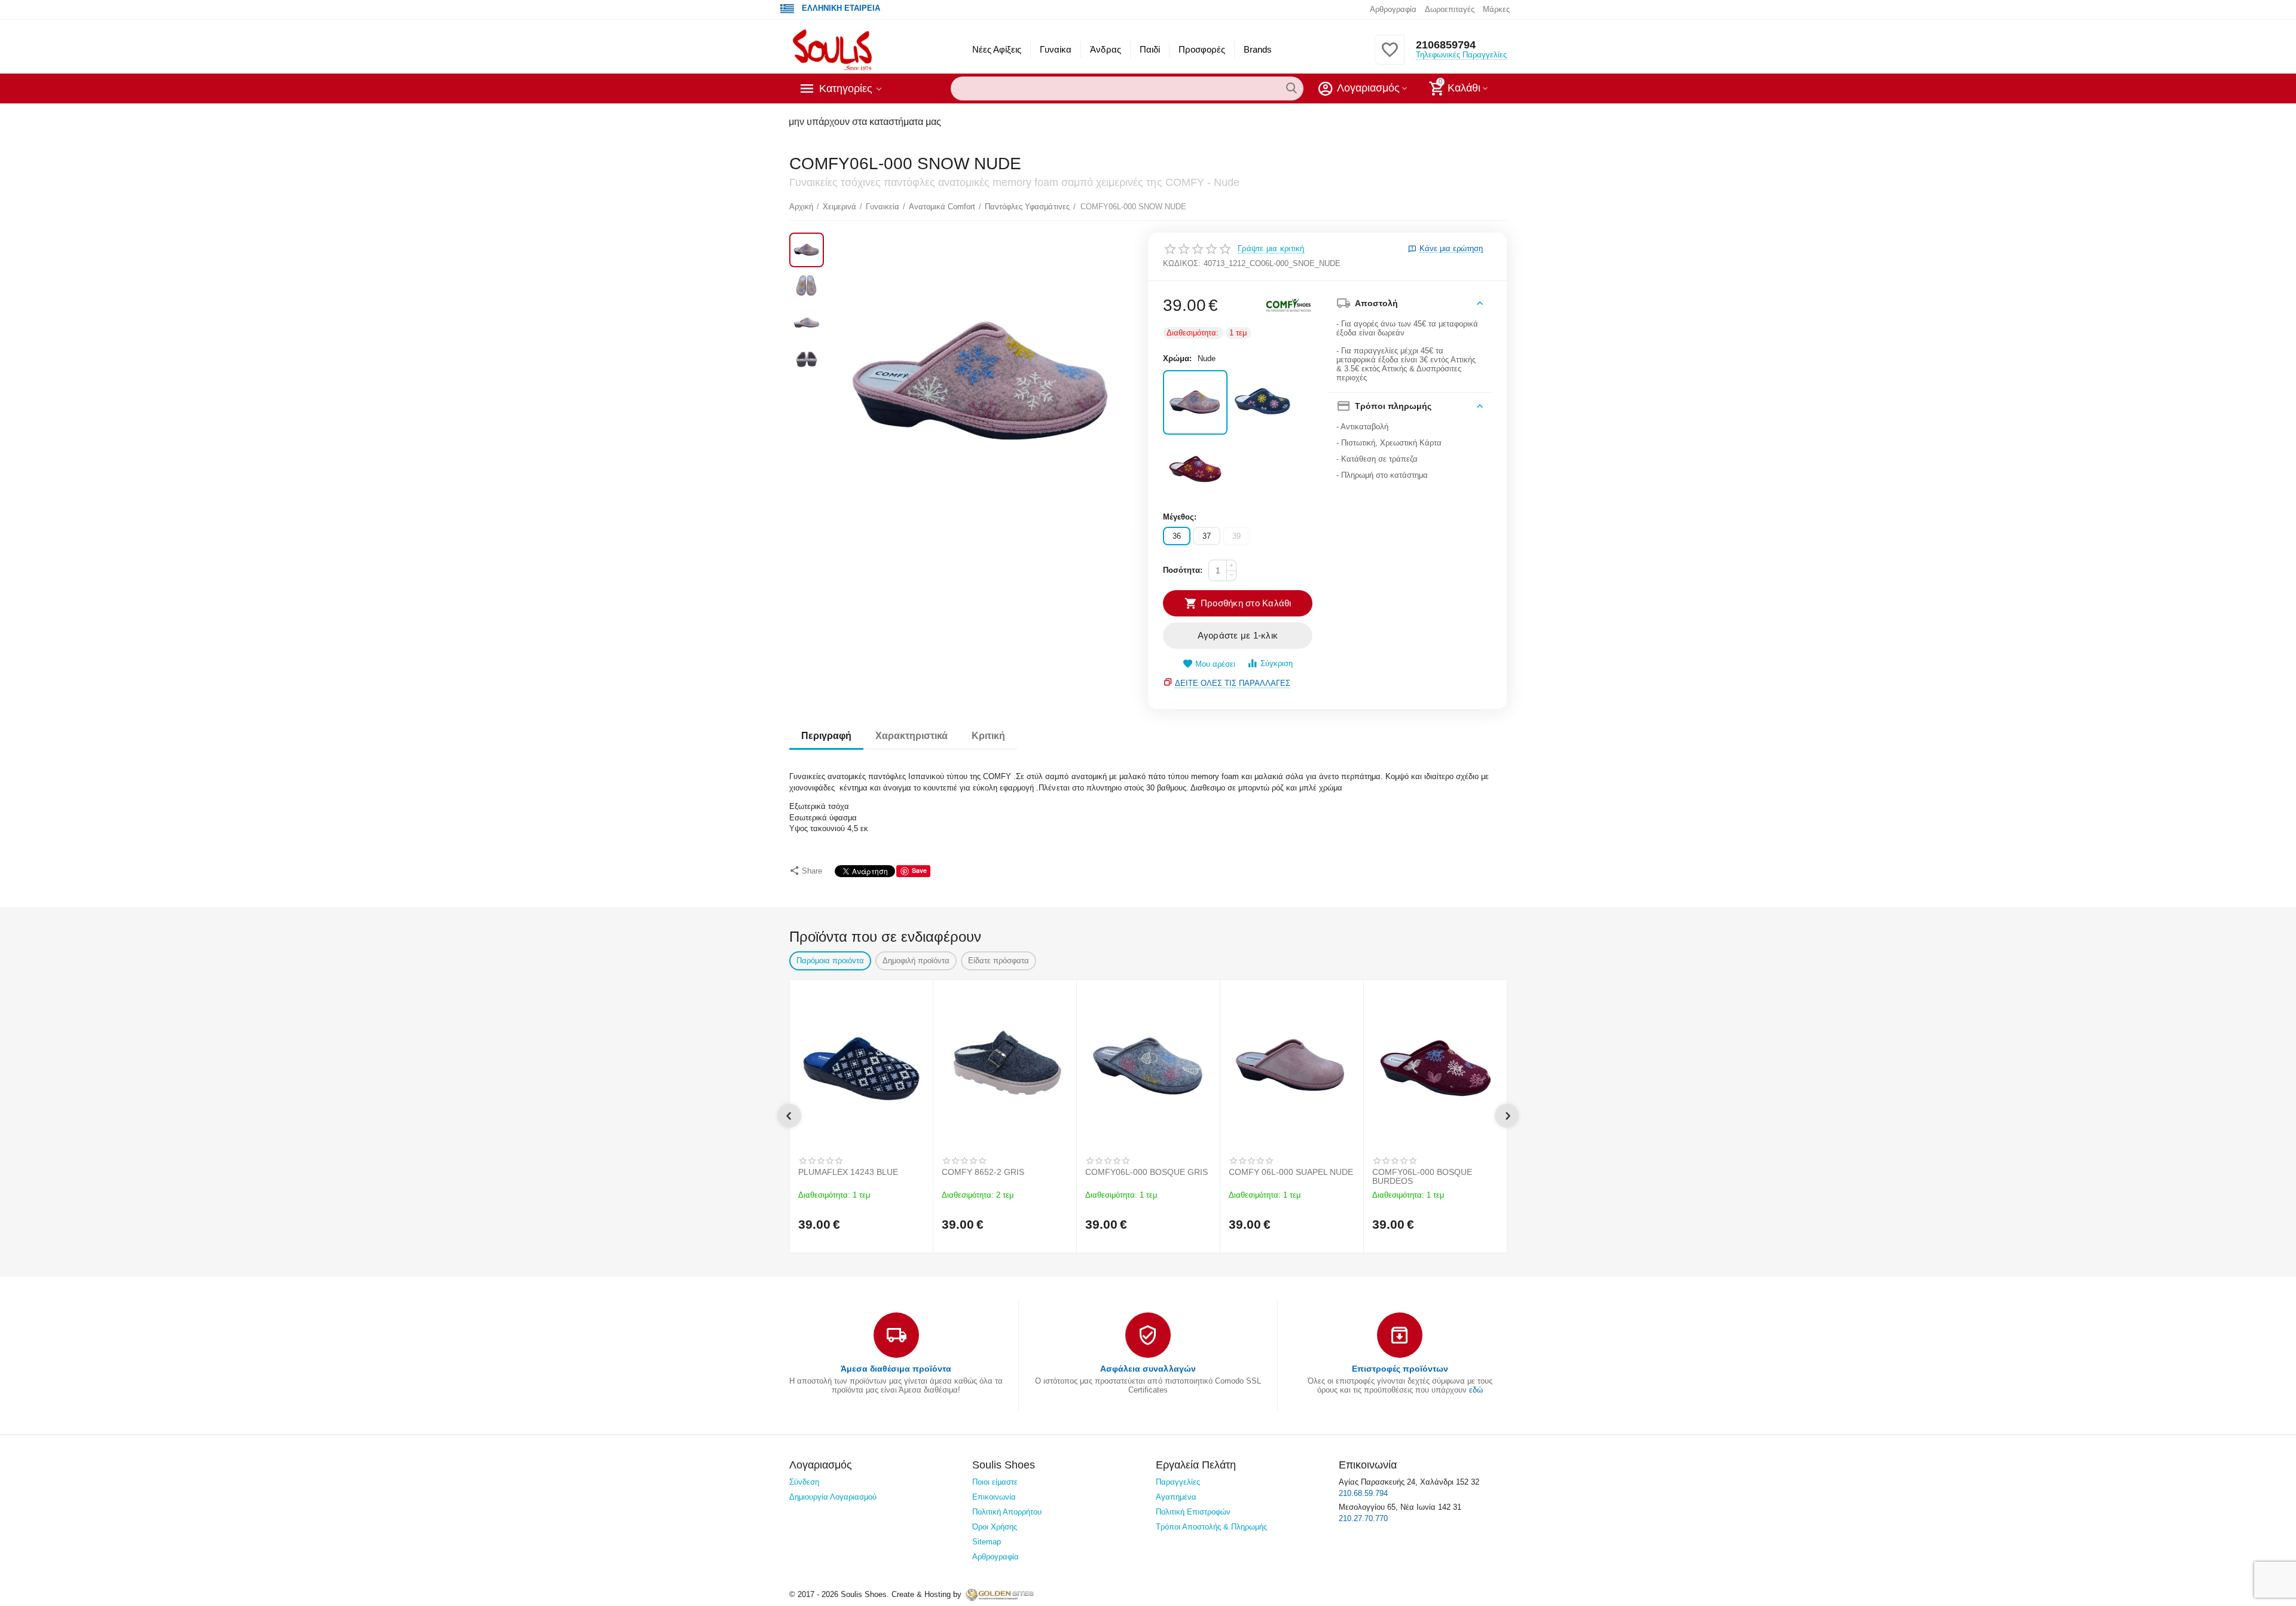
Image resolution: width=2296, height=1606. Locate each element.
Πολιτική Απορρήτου (1007, 1512)
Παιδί (1150, 49)
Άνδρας (1105, 49)
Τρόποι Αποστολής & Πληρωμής (1211, 1527)
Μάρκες (1496, 9)
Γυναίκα (1056, 49)
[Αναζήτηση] (1291, 88)
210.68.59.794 (1363, 1493)
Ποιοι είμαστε (995, 1482)
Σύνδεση (804, 1482)
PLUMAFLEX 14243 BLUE (848, 1172)
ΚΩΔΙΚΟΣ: (1182, 263)
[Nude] (1195, 402)
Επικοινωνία (994, 1497)
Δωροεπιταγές (1450, 9)
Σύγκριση (1277, 663)
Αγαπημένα (1176, 1497)
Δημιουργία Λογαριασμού (833, 1497)
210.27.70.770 (1363, 1518)
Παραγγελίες (1178, 1482)
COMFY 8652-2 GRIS (983, 1172)
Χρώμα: (1177, 358)
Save (919, 870)
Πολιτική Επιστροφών (1193, 1512)
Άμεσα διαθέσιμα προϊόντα (896, 1369)
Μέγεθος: (1180, 517)
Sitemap (987, 1542)
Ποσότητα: (1183, 570)
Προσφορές (1202, 49)
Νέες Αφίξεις (997, 49)
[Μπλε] (1262, 402)
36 (1177, 536)
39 (1236, 536)
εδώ (1476, 1390)
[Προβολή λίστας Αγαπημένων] (1390, 57)
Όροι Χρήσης (995, 1527)
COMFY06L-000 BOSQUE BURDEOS (1422, 1177)
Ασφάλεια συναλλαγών (1148, 1369)
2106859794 (1446, 45)
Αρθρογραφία (1393, 9)
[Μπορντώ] (1195, 470)
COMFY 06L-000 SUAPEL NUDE (1291, 1172)
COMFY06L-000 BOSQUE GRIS (1147, 1172)
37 (1207, 536)
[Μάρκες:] (1289, 306)
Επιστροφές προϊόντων (1400, 1369)
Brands (1258, 49)
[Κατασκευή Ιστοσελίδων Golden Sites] (1000, 1594)
